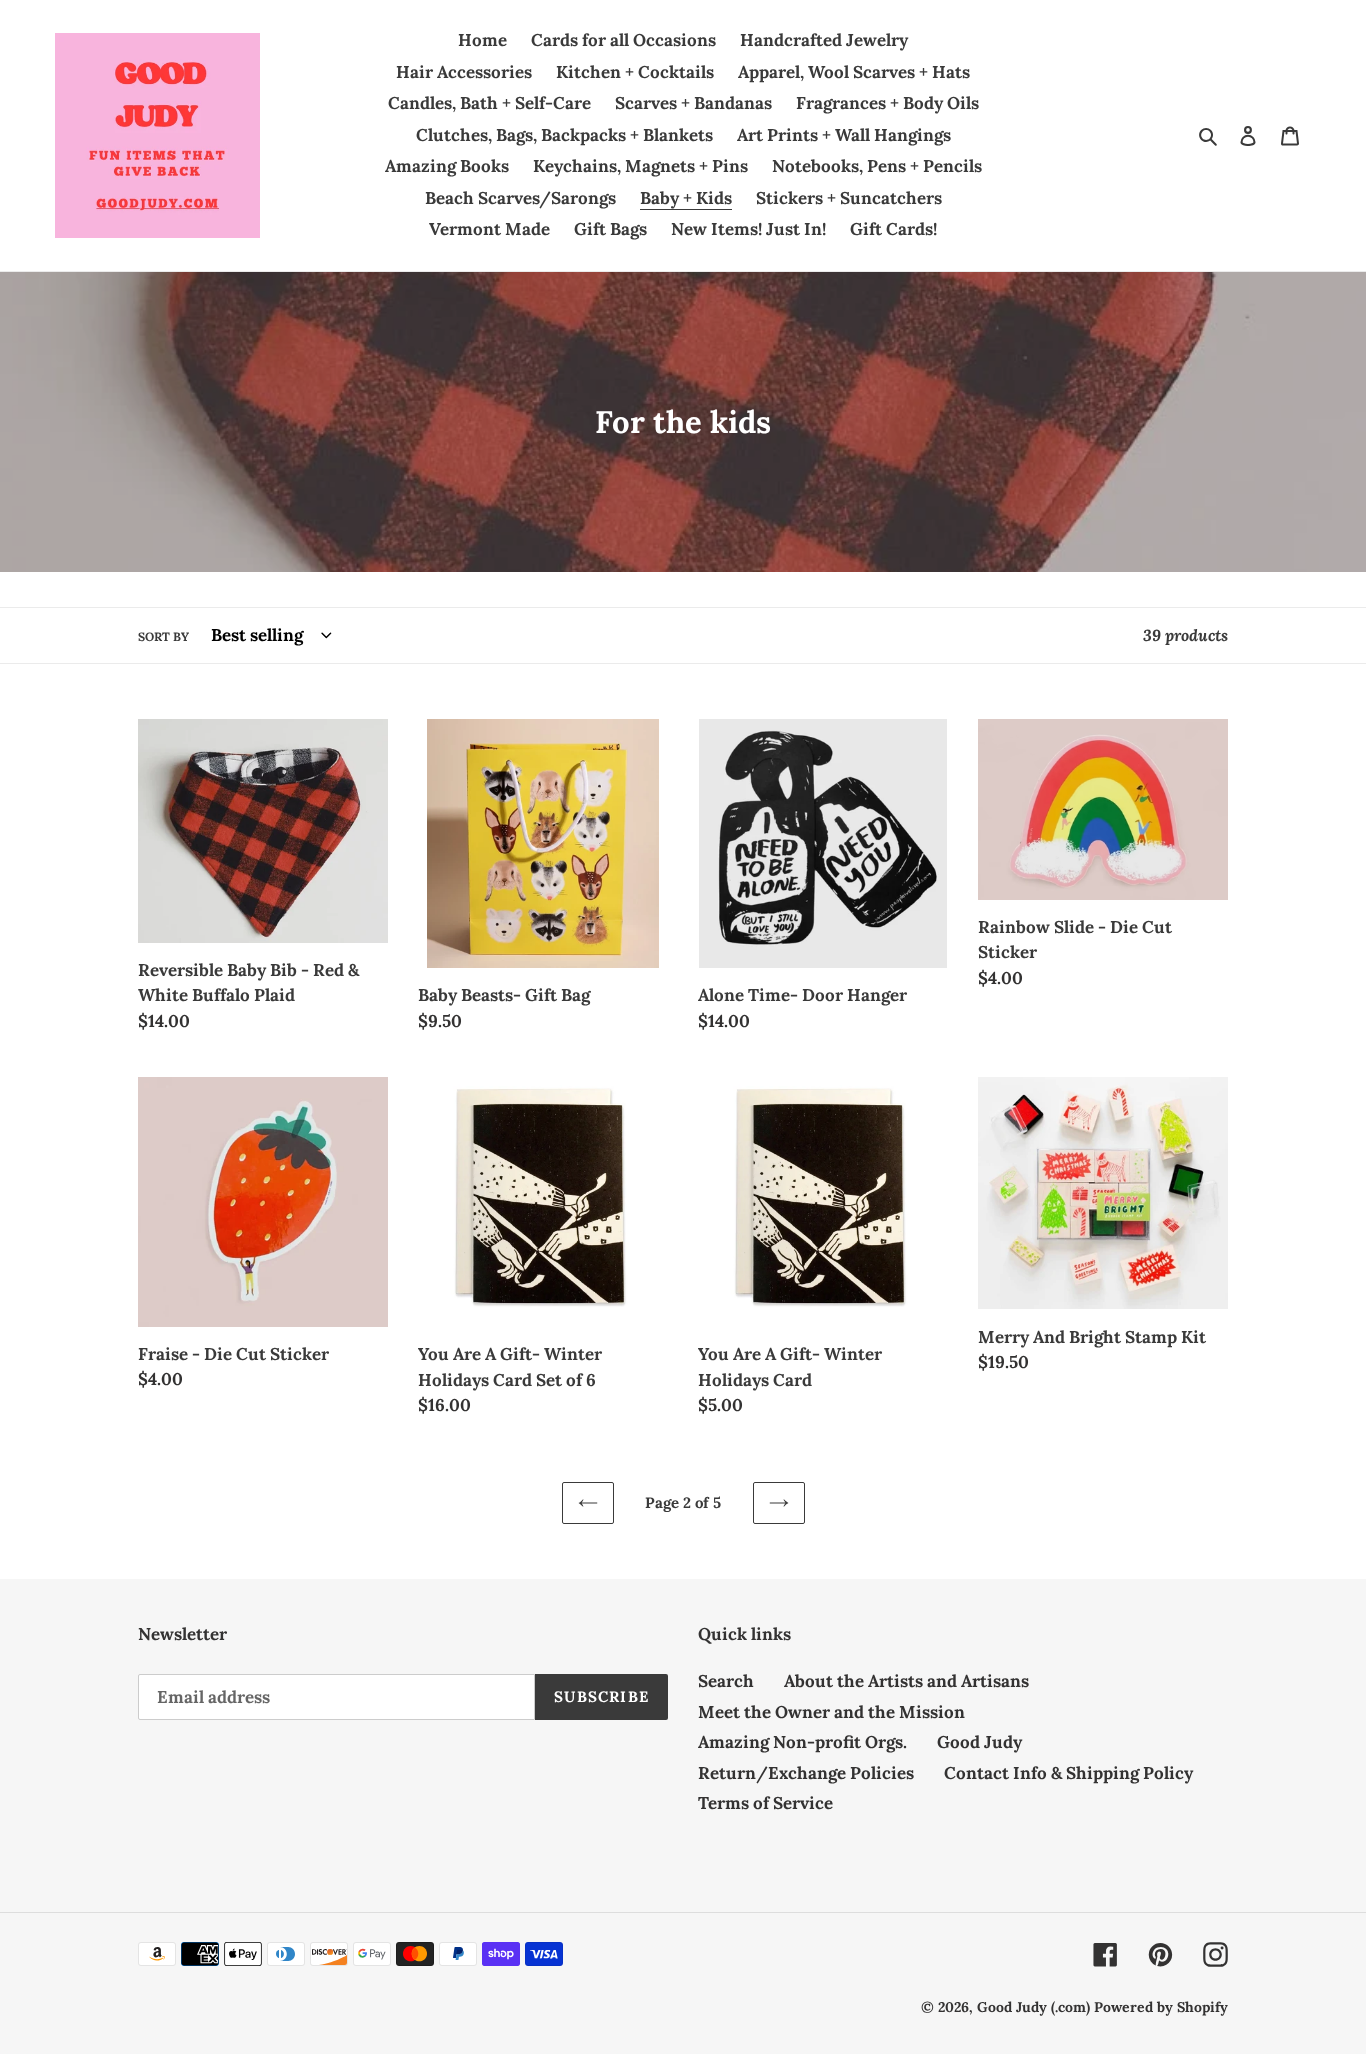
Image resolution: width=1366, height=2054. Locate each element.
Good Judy (979, 1742)
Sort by (163, 636)
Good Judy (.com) (1033, 2007)
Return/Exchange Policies (806, 1773)
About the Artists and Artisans (906, 1681)
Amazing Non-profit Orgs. (802, 1742)
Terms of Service (765, 1803)
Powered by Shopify (1161, 2007)
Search (726, 1681)
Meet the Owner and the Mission (831, 1712)
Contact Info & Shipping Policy (1068, 1773)
